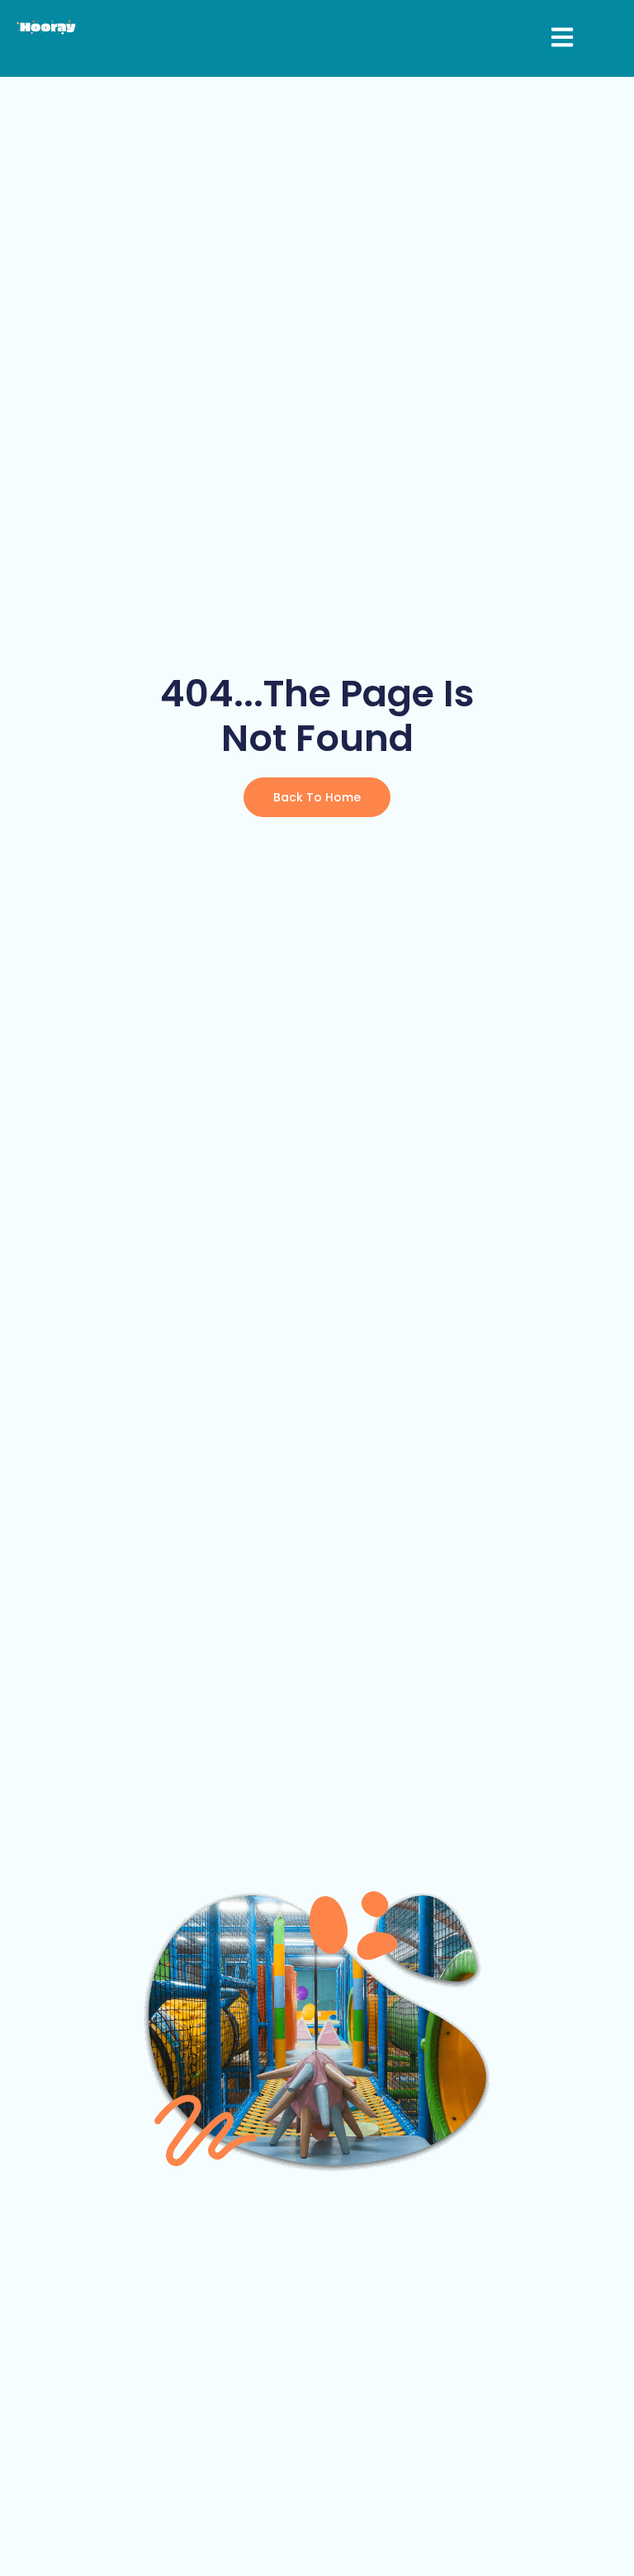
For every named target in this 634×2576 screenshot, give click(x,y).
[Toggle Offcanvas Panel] (562, 38)
